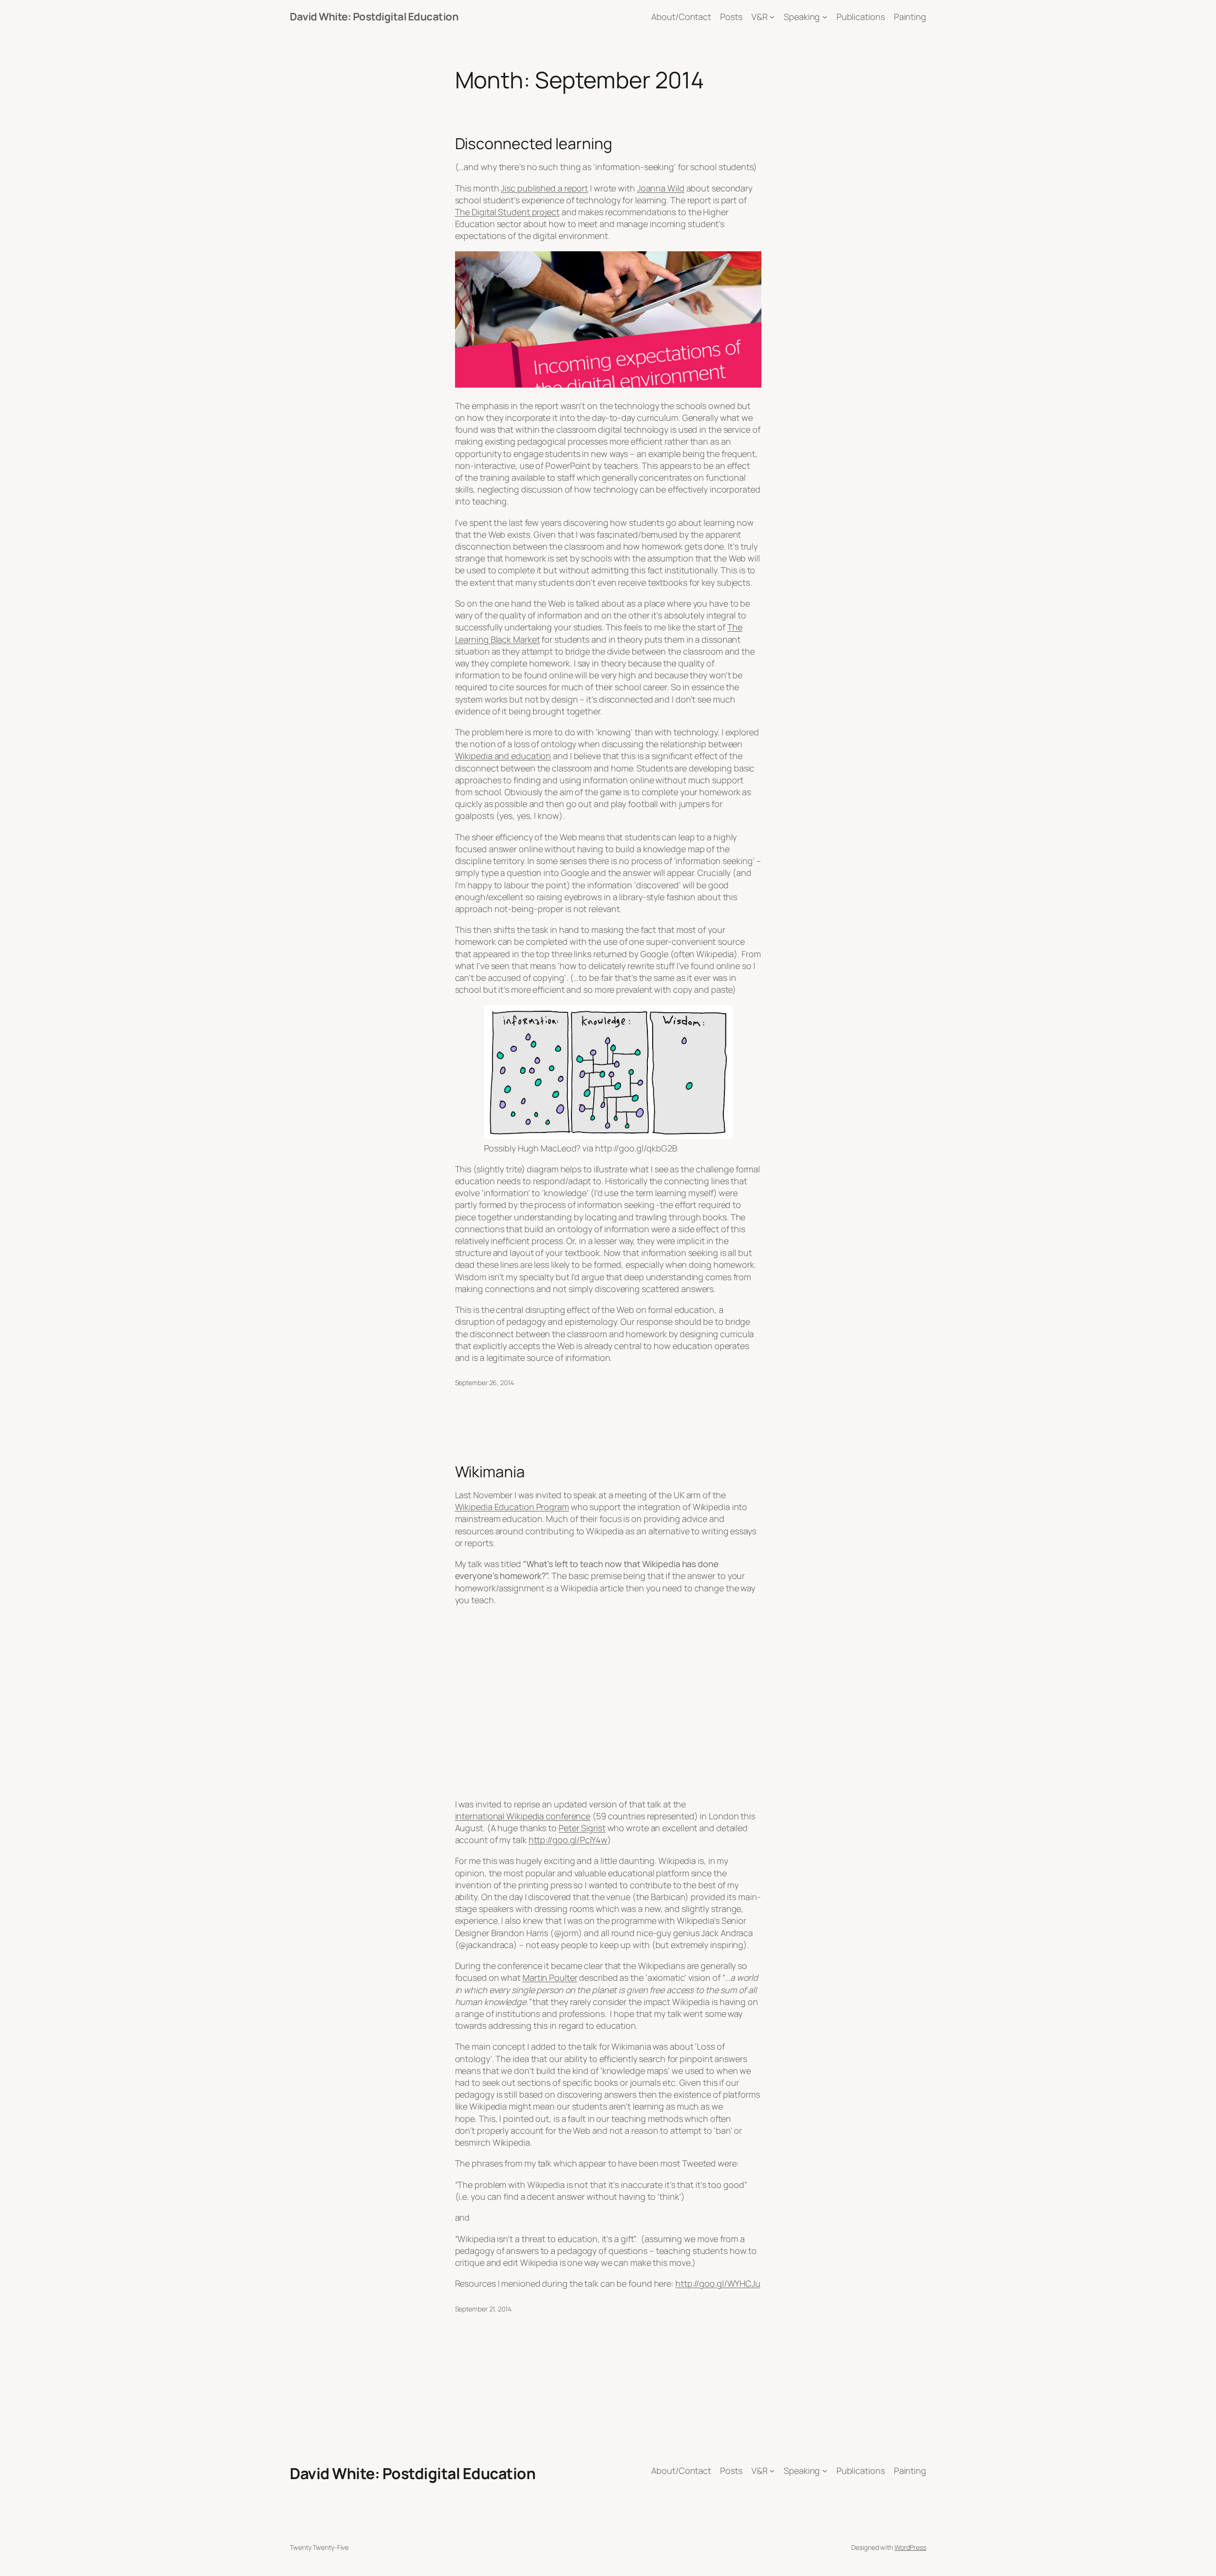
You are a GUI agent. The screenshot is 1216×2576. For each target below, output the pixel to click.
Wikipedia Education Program (512, 1507)
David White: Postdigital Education (374, 17)
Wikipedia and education (503, 756)
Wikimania (490, 1472)
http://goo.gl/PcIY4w (568, 1840)
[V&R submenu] (772, 17)
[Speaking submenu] (825, 17)
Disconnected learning (534, 143)
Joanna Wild (661, 188)
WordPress (910, 2547)
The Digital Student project (507, 212)
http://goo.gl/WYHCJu (718, 2283)
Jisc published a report (544, 188)
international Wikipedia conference (523, 1816)
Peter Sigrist (582, 1828)
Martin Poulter (550, 1977)
